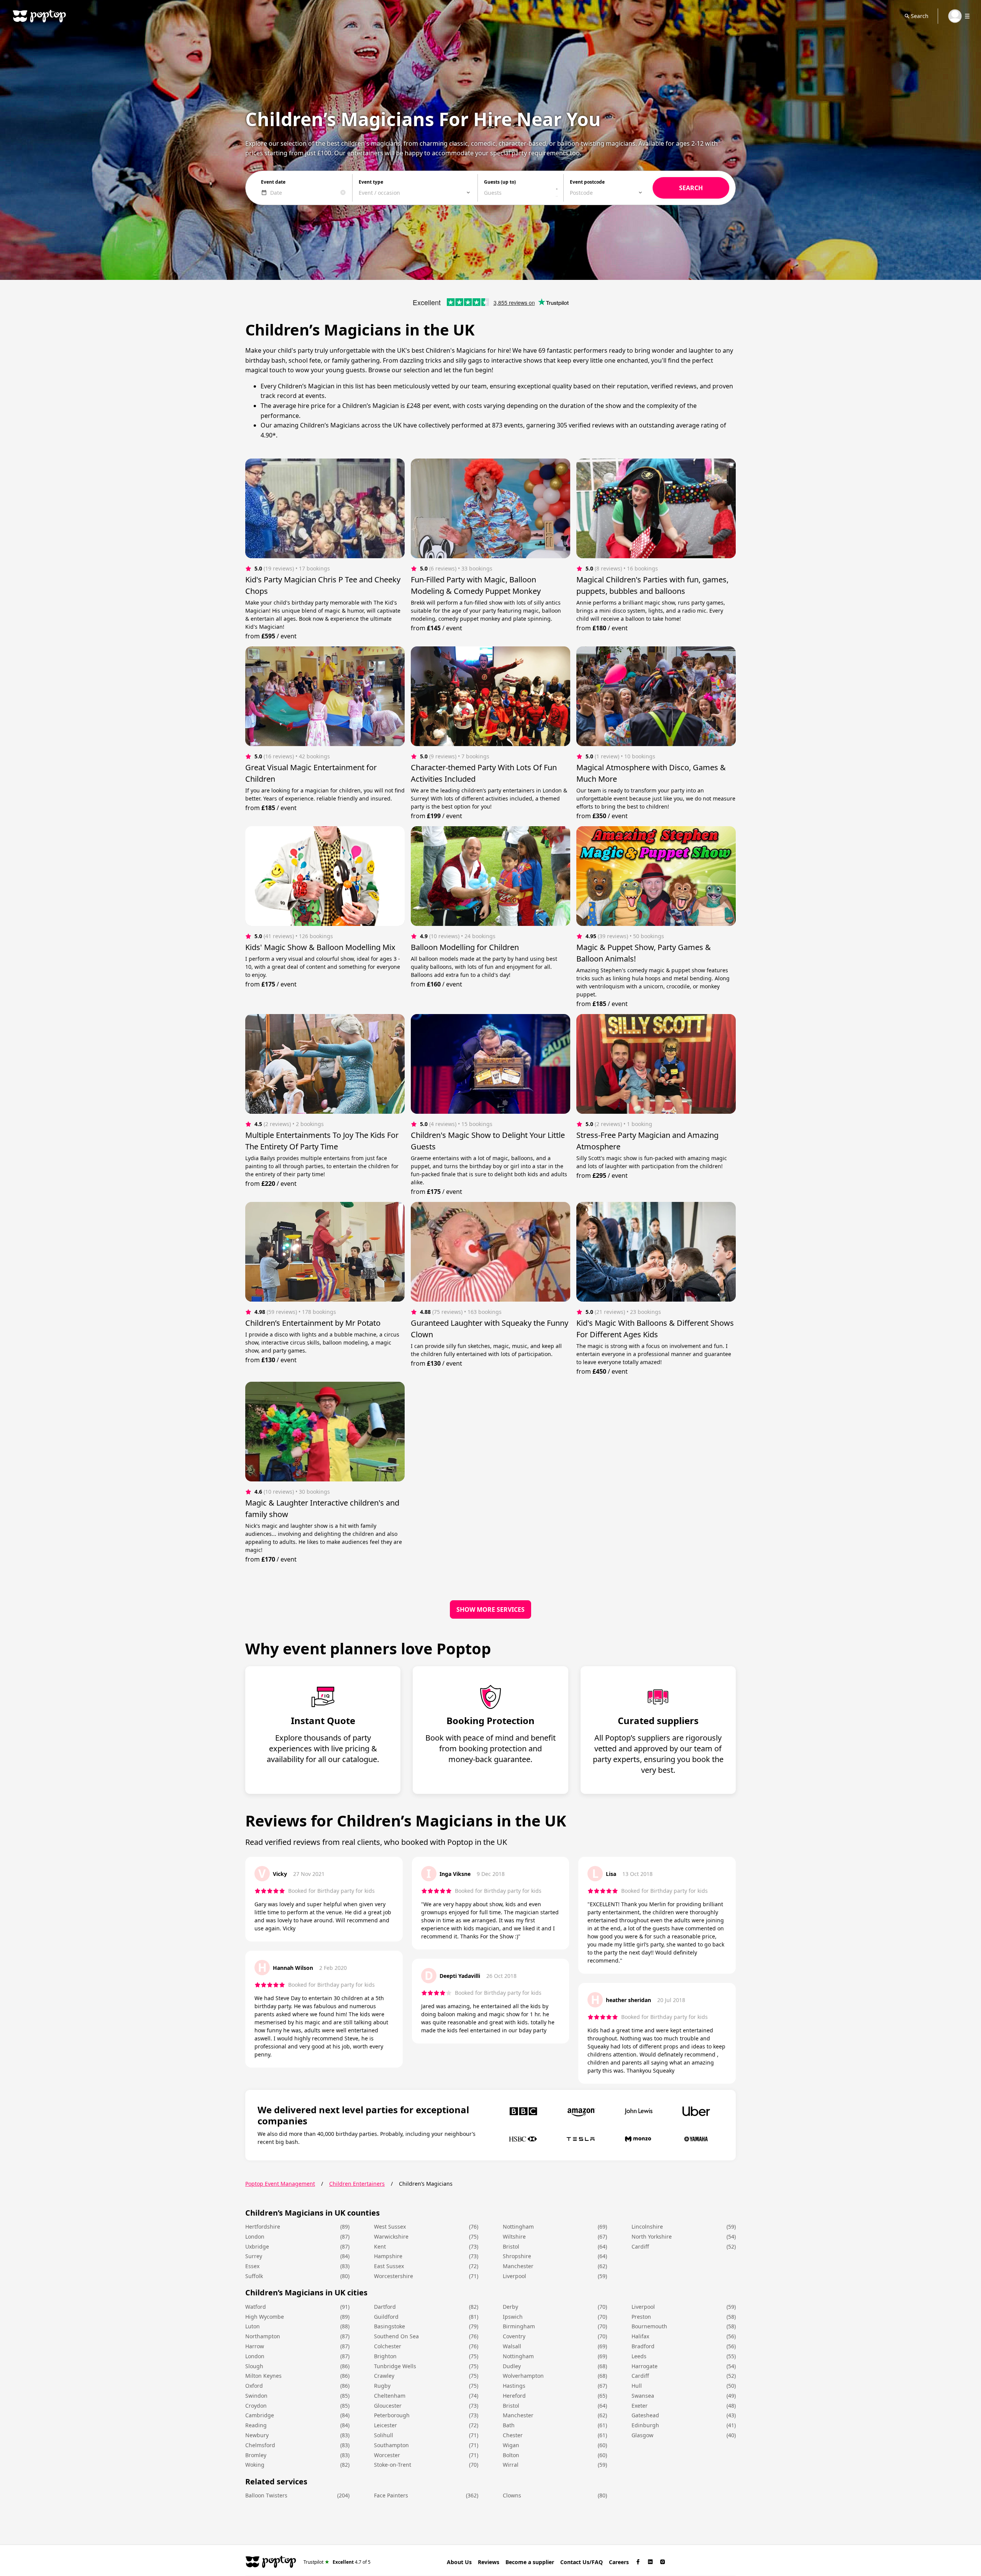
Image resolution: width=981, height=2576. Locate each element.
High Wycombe (265, 2317)
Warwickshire (391, 2237)
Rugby (382, 2386)
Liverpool (514, 2276)
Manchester (518, 2266)
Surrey (254, 2256)
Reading (256, 2425)
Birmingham (519, 2326)
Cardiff (640, 2246)
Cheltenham (390, 2396)
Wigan (511, 2445)
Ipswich (513, 2317)
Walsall (512, 2346)
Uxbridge (257, 2246)
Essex (252, 2266)
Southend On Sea (396, 2336)
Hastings (514, 2386)
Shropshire (517, 2256)
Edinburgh (645, 2425)
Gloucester (388, 2406)
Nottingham (518, 2227)
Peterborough (392, 2415)
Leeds (639, 2356)
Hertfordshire (263, 2227)
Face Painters (391, 2495)
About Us (459, 2562)
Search (920, 16)
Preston (641, 2317)
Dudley (512, 2366)
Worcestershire (394, 2276)
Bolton (511, 2455)
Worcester (387, 2455)
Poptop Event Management (280, 2184)
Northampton (263, 2336)
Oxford (254, 2386)
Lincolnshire (647, 2227)
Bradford (643, 2346)
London (255, 2237)
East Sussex (389, 2266)
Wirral (511, 2465)
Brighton (385, 2356)
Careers (619, 2562)
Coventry (514, 2336)
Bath (509, 2425)
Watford (256, 2307)
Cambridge (260, 2415)
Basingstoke (390, 2326)
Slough (254, 2366)
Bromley (256, 2455)
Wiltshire (514, 2237)
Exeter (640, 2406)
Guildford (386, 2317)
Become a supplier (530, 2562)
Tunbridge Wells (395, 2366)
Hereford (514, 2396)
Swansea (643, 2396)
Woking (255, 2465)
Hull (637, 2386)
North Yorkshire (652, 2237)
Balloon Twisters (266, 2495)
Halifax (640, 2336)
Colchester (388, 2346)
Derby (510, 2307)
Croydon (256, 2406)
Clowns (512, 2495)
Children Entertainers (357, 2184)
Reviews (489, 2562)
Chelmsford (260, 2445)
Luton (253, 2326)
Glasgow (642, 2435)
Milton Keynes (263, 2376)
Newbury (257, 2435)
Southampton (391, 2445)
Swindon (256, 2396)
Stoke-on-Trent (393, 2465)
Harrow (255, 2346)
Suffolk (254, 2276)
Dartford (385, 2307)
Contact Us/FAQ (582, 2562)
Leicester (386, 2425)
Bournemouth (649, 2326)
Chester (513, 2435)
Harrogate (645, 2366)
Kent (380, 2246)
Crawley (384, 2376)
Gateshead (645, 2415)
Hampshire (388, 2256)
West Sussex (390, 2227)
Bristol (511, 2246)
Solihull (384, 2435)
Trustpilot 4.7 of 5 (337, 2562)
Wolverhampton (523, 2376)
